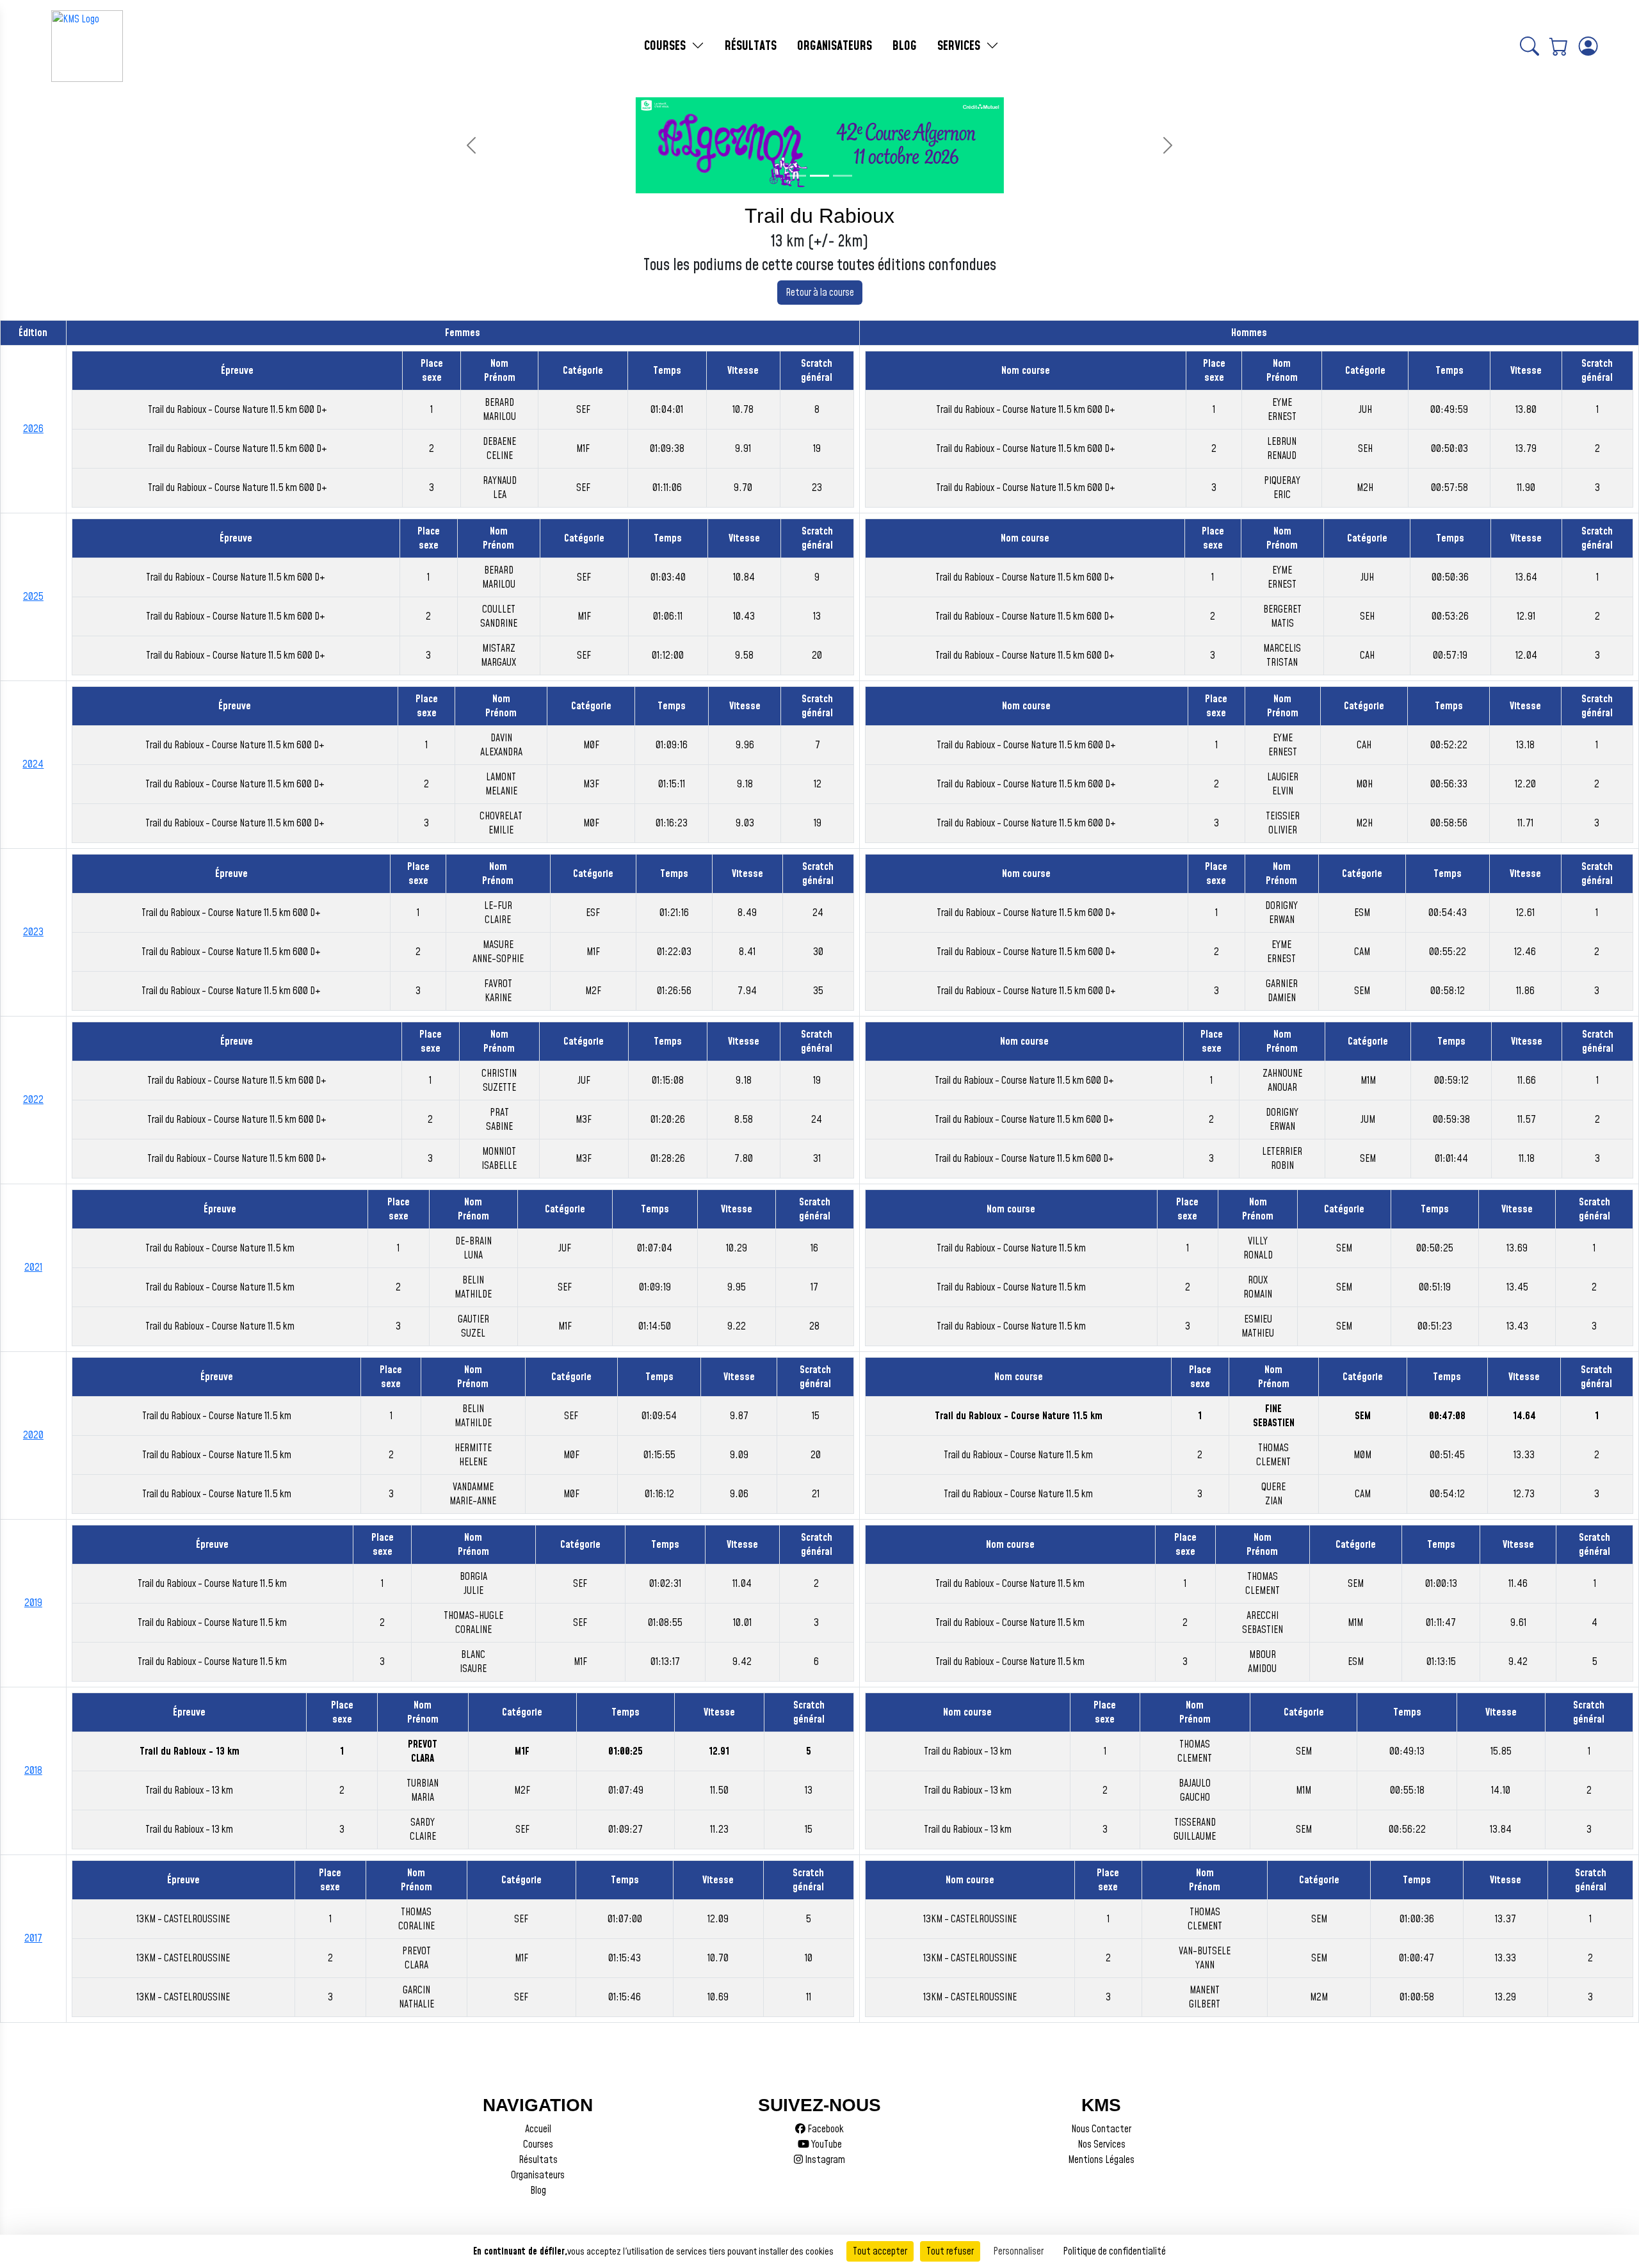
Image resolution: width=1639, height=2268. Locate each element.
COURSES (666, 46)
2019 (33, 1603)
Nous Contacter (1101, 2129)
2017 (33, 1938)
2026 (33, 429)
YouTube (826, 2144)
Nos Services (1102, 2144)
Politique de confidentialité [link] (1114, 2251)
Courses (538, 2144)
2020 (33, 1435)
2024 (33, 764)
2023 (33, 932)
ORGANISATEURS (835, 46)
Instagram (824, 2160)
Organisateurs (538, 2175)
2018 (33, 1771)
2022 (33, 1100)
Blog (538, 2191)
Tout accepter (880, 2251)
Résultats (538, 2160)
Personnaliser (1018, 2251)
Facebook (825, 2129)
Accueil (538, 2129)
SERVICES (960, 46)
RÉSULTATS (751, 46)
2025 (33, 597)
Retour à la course (820, 293)
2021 (33, 1267)
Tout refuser (950, 2251)
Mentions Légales (1101, 2160)
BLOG (905, 46)
